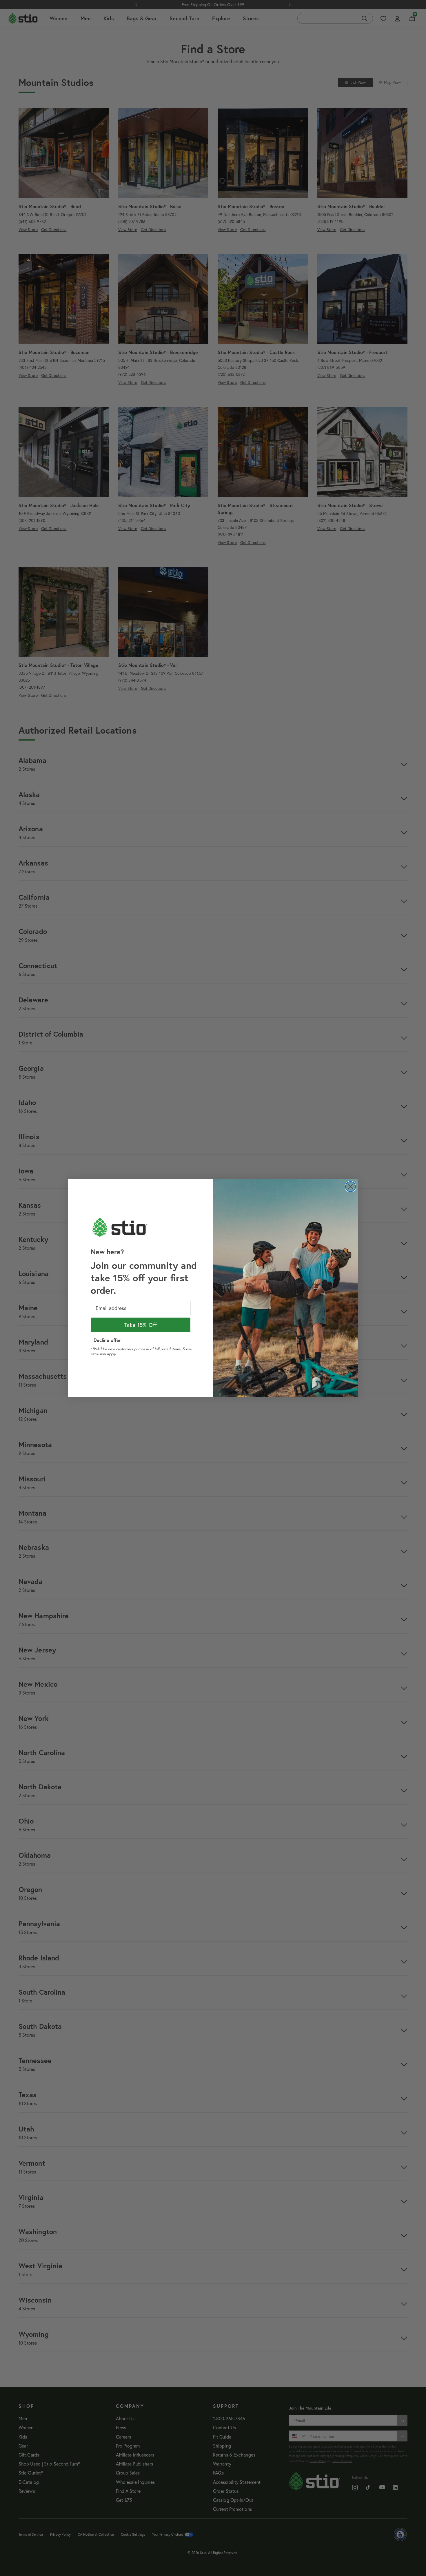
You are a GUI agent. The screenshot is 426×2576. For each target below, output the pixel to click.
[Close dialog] (351, 1187)
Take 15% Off (141, 1325)
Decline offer (107, 1340)
